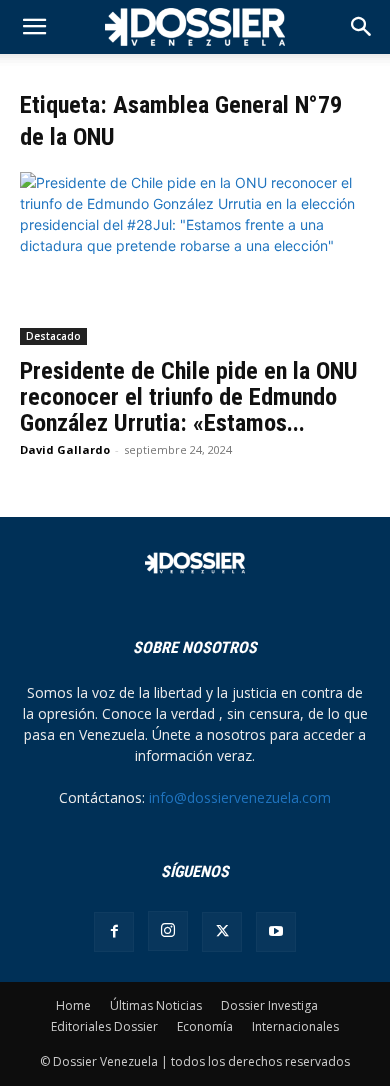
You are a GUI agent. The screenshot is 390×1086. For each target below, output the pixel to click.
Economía (205, 1026)
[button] (362, 27)
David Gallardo (65, 449)
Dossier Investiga (269, 1005)
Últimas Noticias (156, 1005)
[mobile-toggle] (34, 27)
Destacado (53, 336)
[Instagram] (168, 931)
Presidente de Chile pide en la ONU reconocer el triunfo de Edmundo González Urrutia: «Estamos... (189, 397)
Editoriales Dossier (104, 1026)
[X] (222, 932)
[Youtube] (276, 932)
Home (73, 1005)
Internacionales (295, 1026)
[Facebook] (114, 932)
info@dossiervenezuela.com (240, 797)
